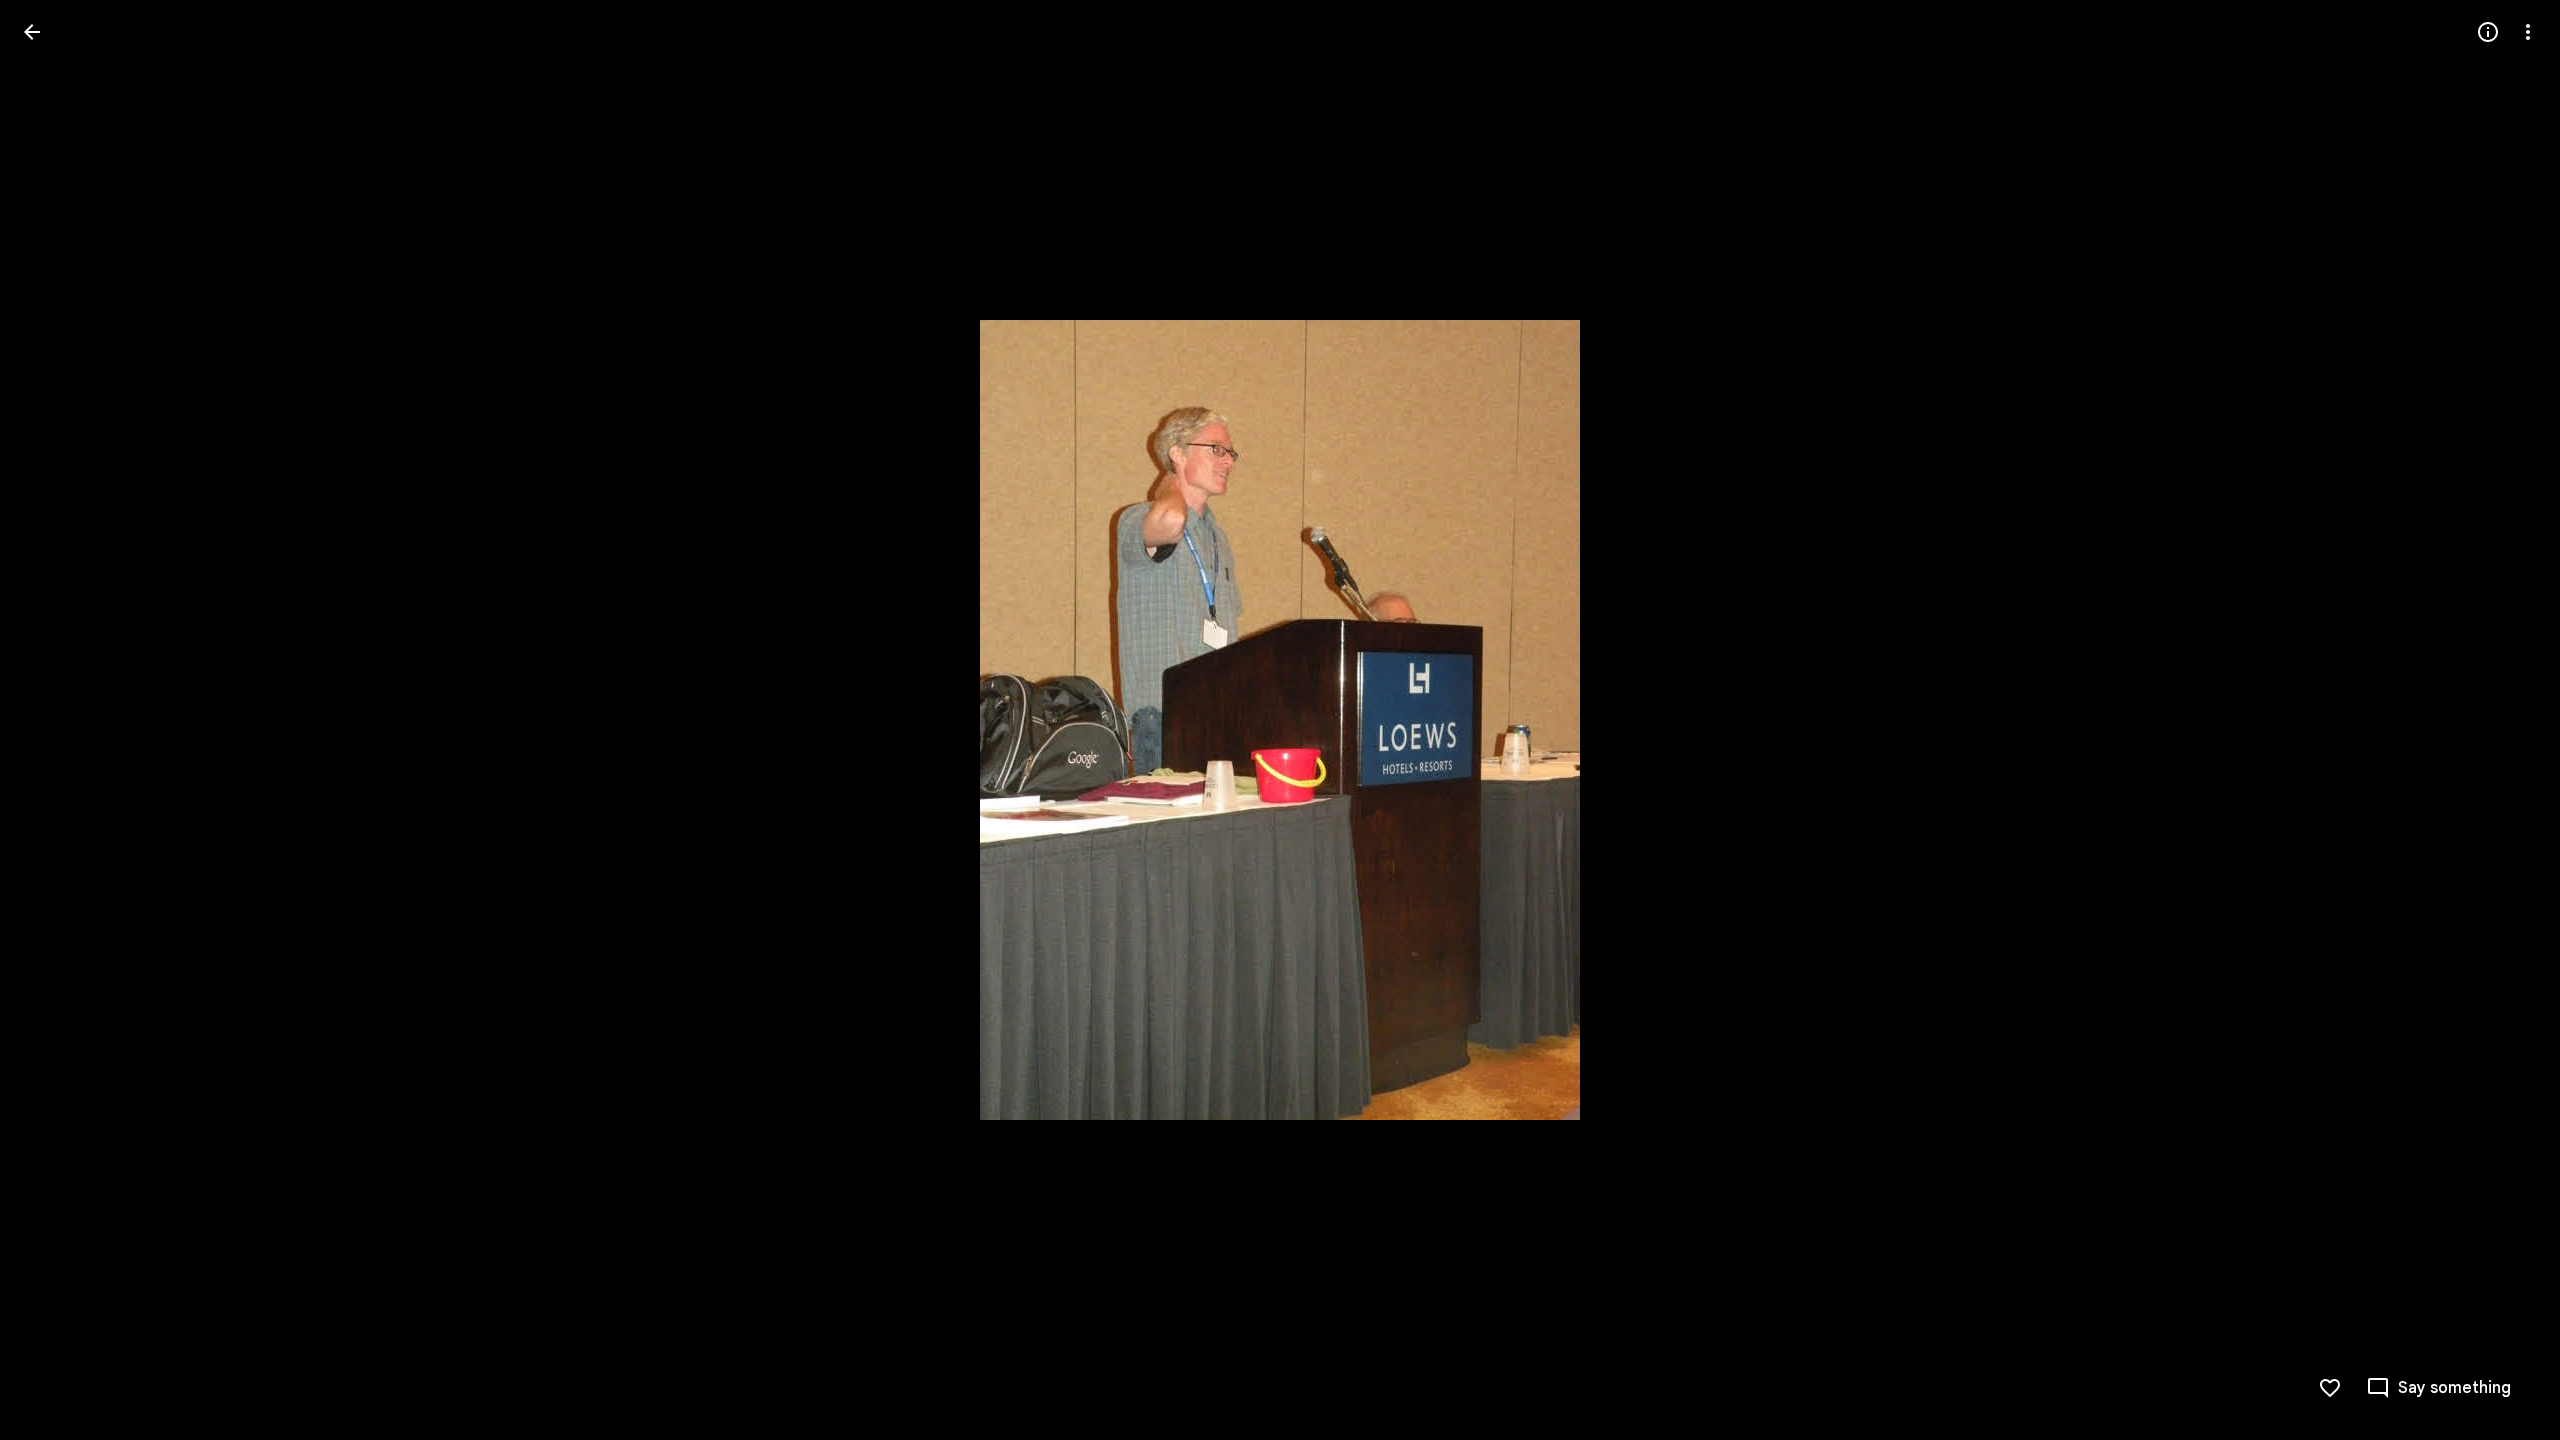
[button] (56, 720)
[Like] (2330, 1388)
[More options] (2528, 32)
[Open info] (2488, 32)
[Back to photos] (32, 32)
